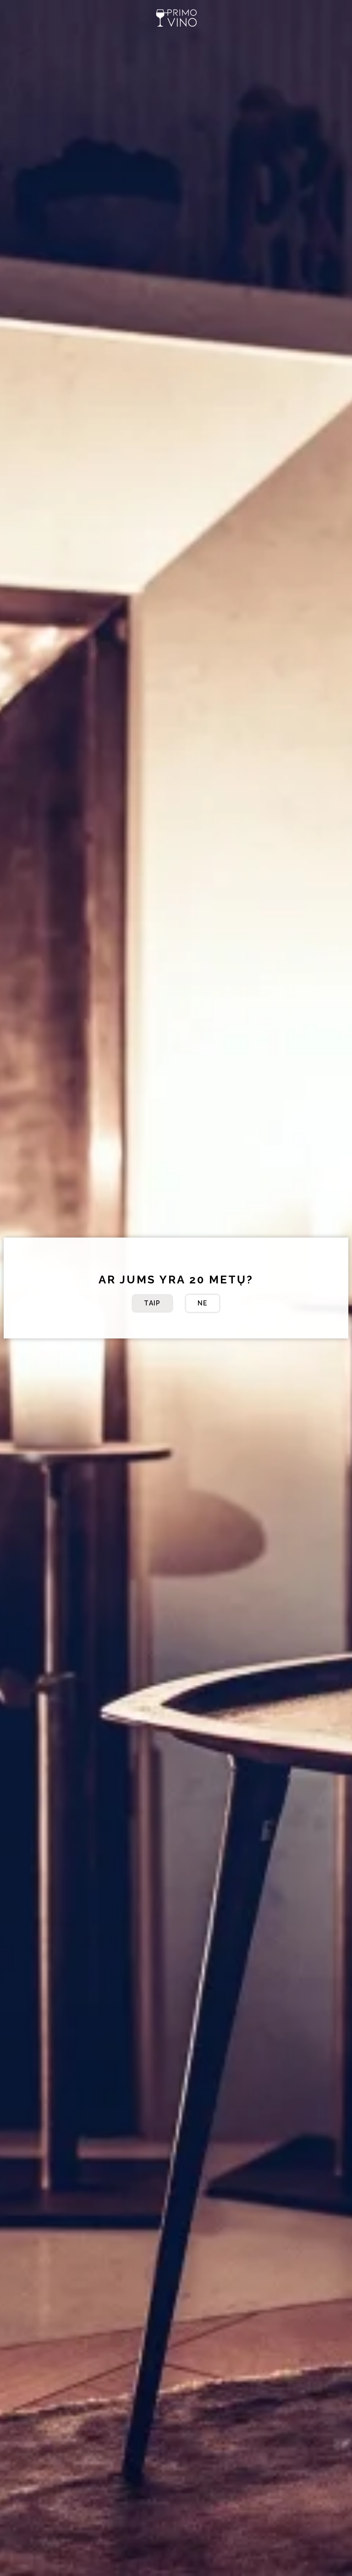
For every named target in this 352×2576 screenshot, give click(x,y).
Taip (152, 1303)
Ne (203, 1303)
